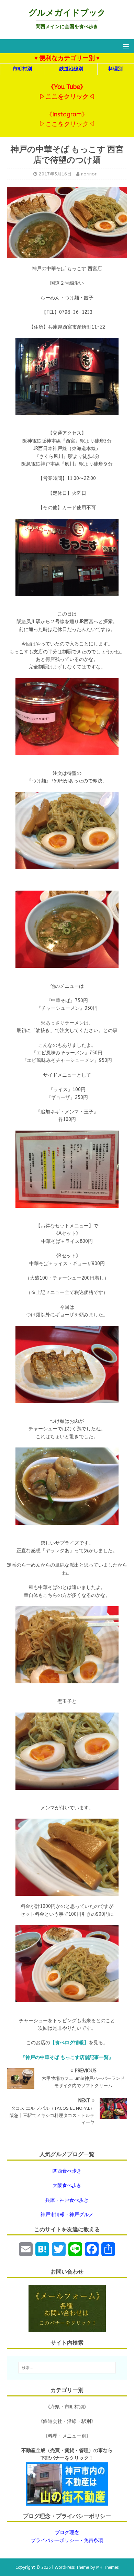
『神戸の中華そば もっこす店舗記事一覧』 (67, 2057)
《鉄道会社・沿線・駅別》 (67, 2421)
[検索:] (67, 2368)
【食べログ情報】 (69, 2043)
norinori (89, 174)
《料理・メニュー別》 (67, 2436)
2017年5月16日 (55, 174)
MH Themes (107, 2567)
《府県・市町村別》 (67, 2407)
